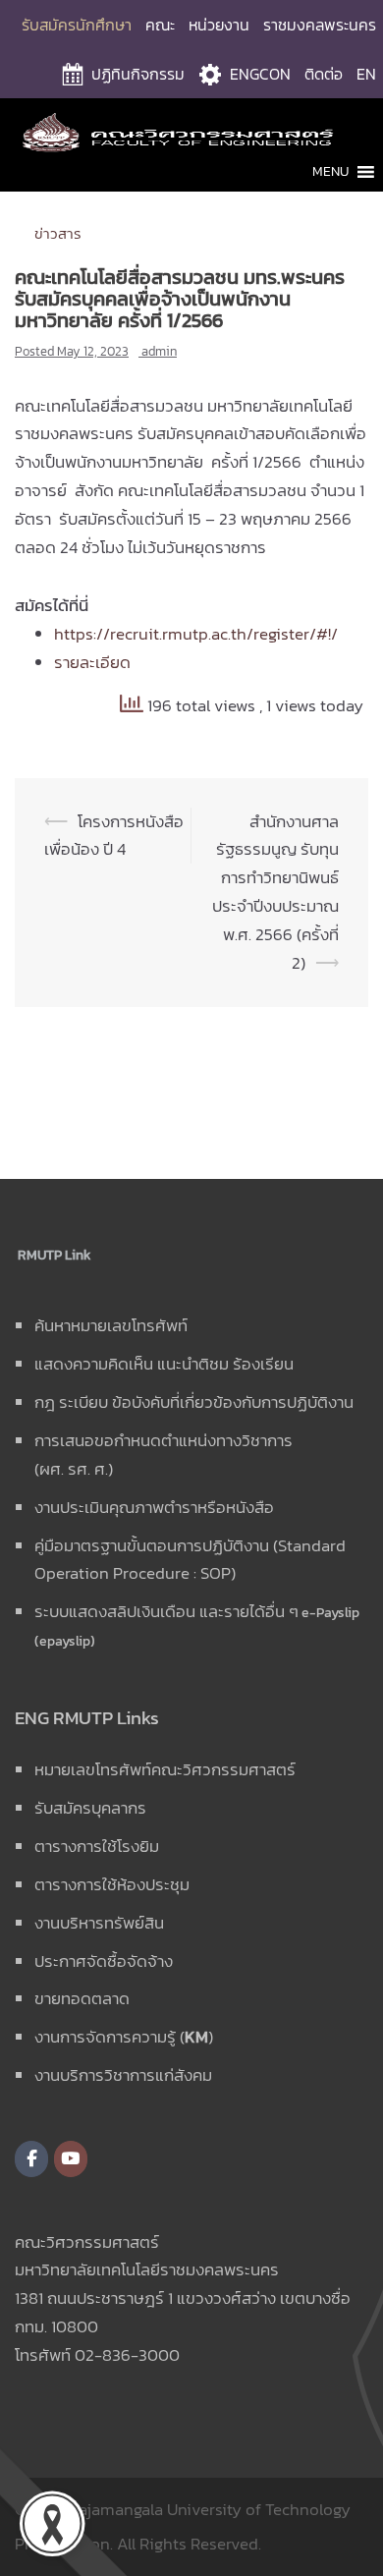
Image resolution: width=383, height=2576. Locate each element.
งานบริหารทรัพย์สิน (99, 1923)
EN (366, 74)
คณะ (160, 25)
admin (159, 351)
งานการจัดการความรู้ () (124, 2037)
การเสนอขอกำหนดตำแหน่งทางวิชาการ (164, 1440)
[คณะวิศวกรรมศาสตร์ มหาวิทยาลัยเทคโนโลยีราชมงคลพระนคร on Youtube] (71, 2159)
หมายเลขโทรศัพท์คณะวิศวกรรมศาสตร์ (165, 1769)
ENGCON (260, 74)
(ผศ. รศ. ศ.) (74, 1469)
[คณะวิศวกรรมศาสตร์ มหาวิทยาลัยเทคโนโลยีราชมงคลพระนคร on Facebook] (31, 2159)
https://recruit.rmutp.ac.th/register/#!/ (196, 634)
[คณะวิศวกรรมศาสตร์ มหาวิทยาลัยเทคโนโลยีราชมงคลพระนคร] (191, 131)
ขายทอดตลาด (82, 1998)
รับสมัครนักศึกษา (77, 25)
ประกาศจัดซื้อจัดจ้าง (104, 1961)
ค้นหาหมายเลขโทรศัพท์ (111, 1325)
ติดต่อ (324, 74)
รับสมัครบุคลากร (90, 1808)
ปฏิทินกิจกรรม (138, 74)
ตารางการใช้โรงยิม (97, 1846)
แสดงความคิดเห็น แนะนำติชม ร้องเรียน (164, 1364)
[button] (330, 172)
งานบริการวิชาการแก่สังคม (123, 2075)
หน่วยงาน (219, 25)
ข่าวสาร (58, 233)
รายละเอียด (92, 662)
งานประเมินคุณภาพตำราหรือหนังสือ (154, 1507)
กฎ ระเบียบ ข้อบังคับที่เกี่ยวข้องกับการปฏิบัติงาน (194, 1402)
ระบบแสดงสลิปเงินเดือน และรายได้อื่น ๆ (166, 1611)
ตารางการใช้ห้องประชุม (112, 1884)
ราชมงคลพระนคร (320, 25)
